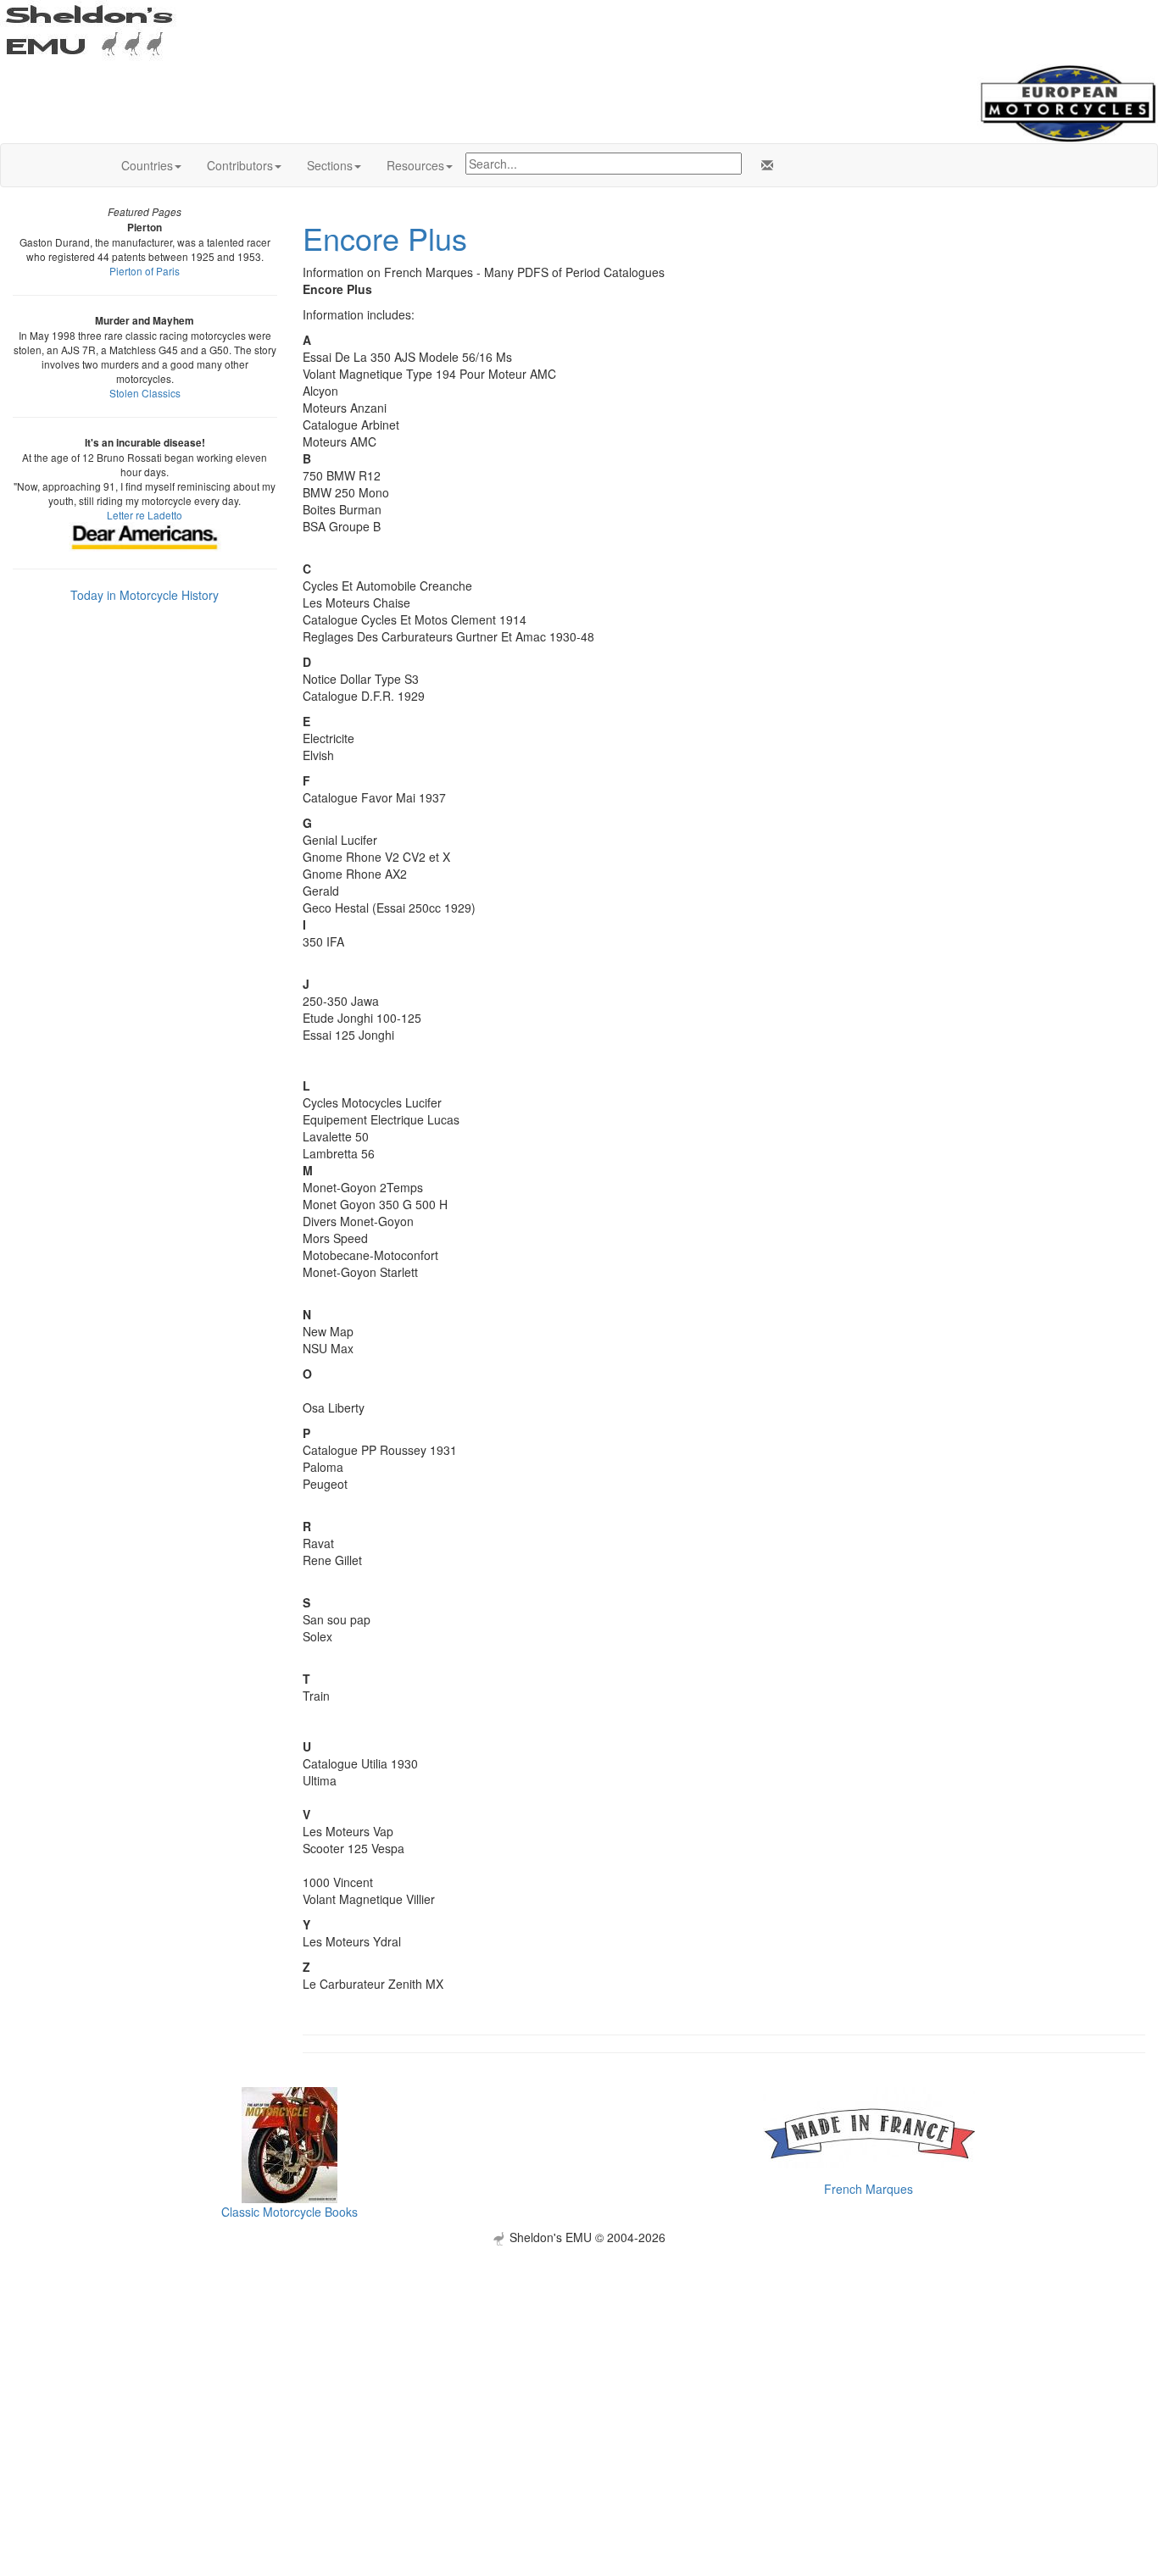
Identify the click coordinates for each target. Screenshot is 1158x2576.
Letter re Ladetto (145, 515)
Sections (330, 165)
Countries (147, 165)
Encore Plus (385, 238)
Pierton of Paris (145, 271)
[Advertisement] (579, 2364)
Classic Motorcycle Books (289, 2212)
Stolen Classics (145, 393)
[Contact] (764, 165)
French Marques (868, 2189)
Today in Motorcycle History (145, 595)
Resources (415, 165)
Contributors (240, 165)
